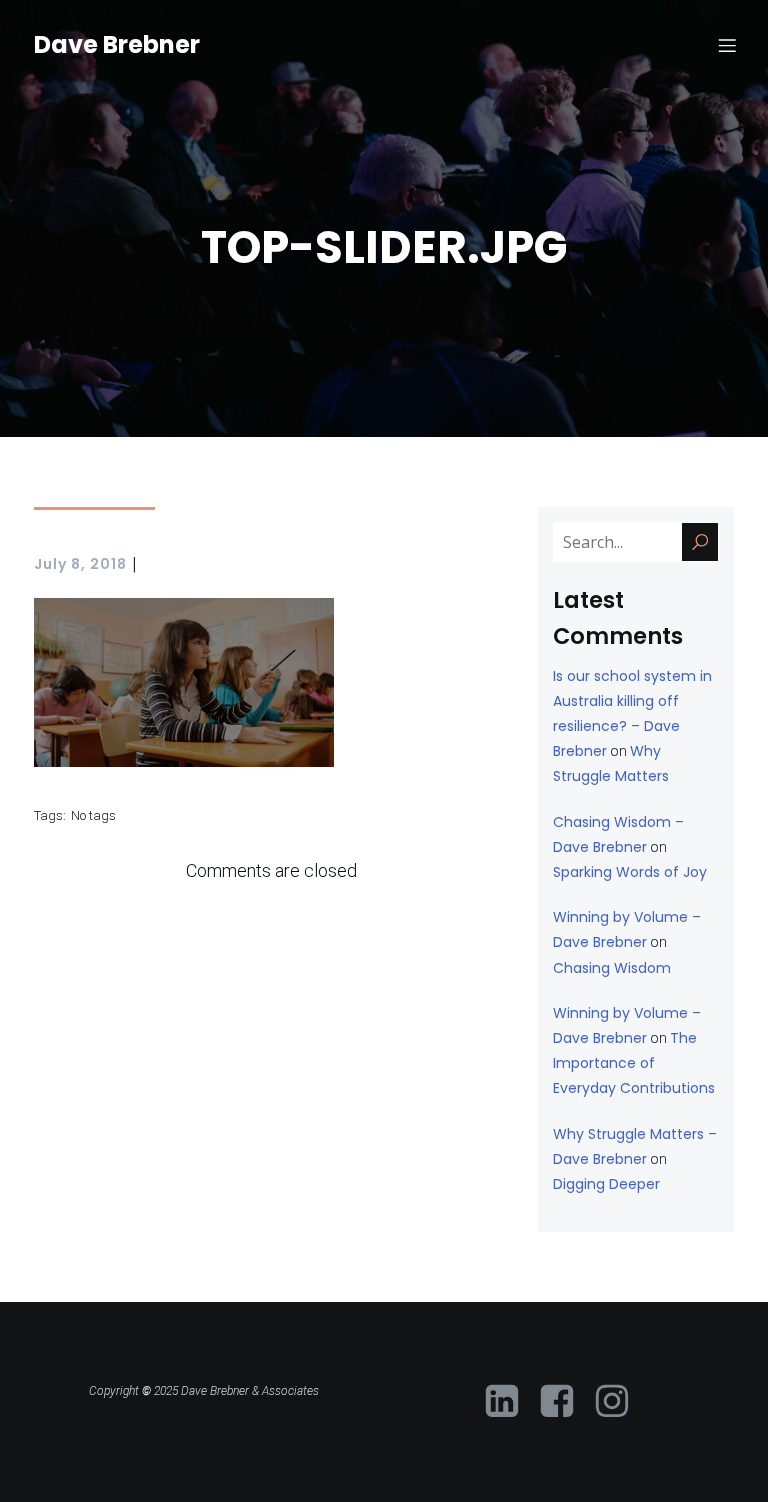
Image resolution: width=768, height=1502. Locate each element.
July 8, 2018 (80, 564)
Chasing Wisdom (612, 968)
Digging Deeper (606, 1184)
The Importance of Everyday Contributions (634, 1063)
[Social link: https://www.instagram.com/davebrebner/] (619, 1402)
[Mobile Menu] (727, 45)
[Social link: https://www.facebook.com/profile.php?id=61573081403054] (564, 1402)
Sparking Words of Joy (630, 872)
